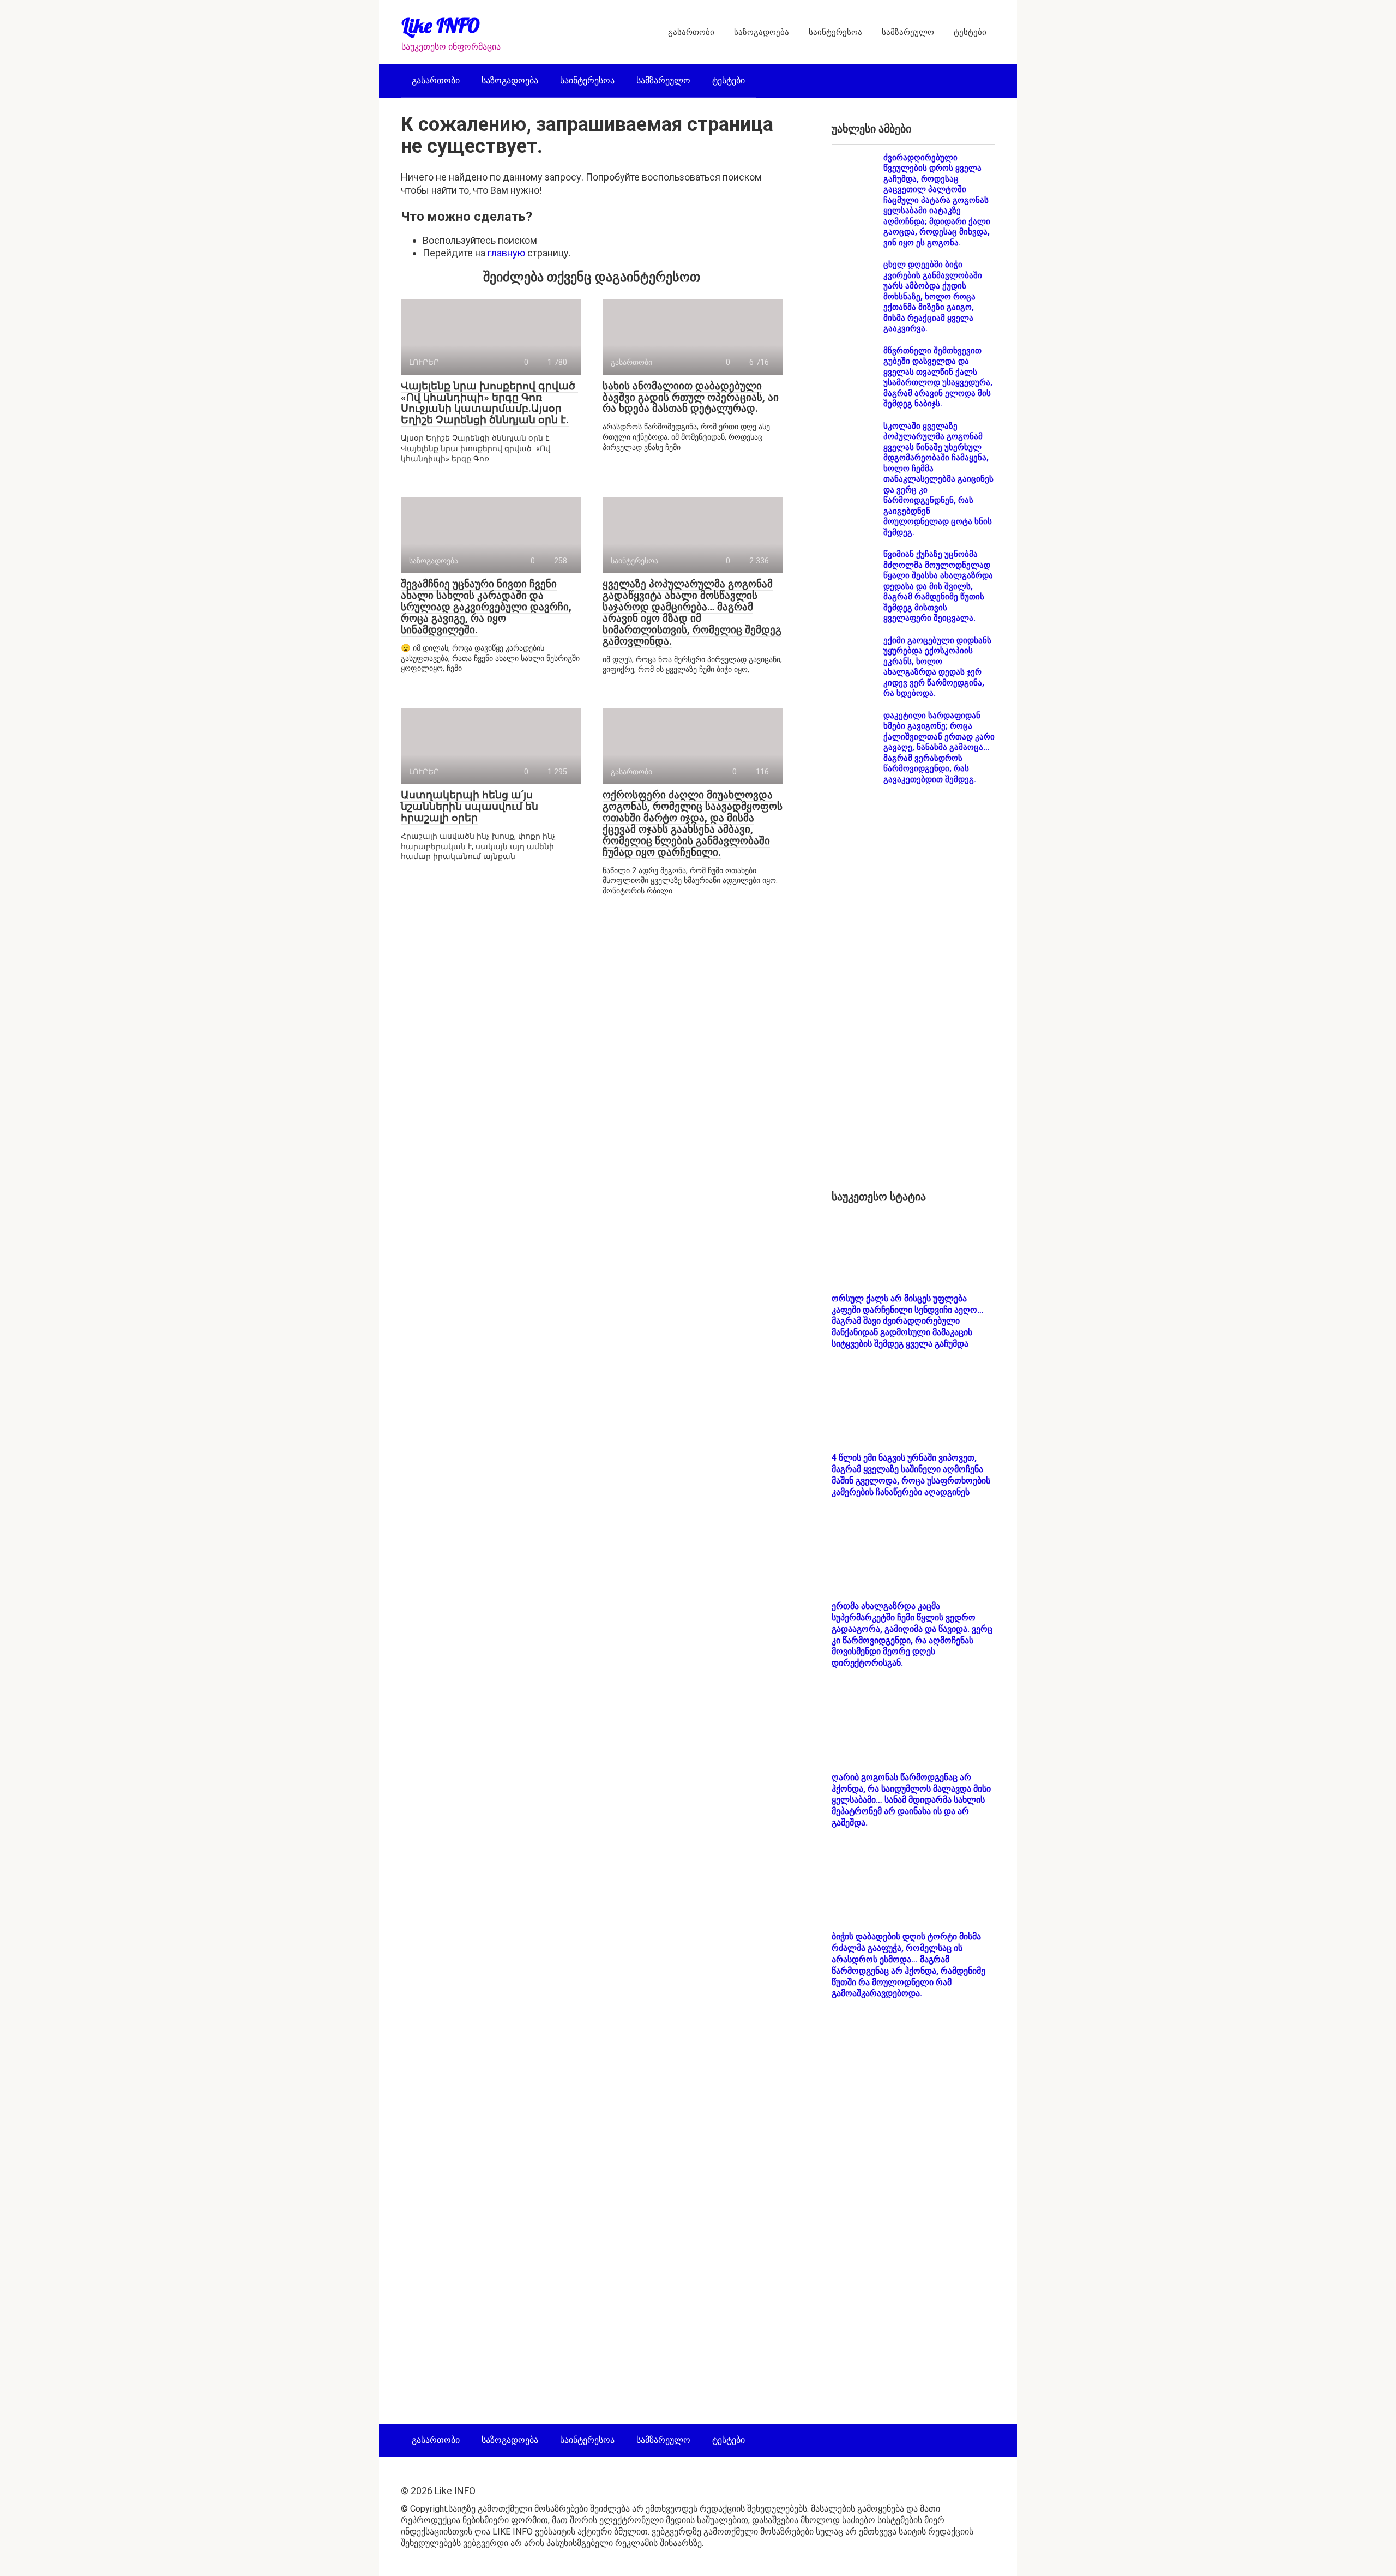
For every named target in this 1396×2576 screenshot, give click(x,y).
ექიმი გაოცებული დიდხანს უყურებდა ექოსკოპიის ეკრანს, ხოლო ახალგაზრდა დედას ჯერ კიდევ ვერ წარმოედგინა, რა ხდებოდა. (937, 667)
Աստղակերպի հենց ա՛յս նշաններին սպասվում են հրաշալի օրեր (470, 806)
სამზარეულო (908, 32)
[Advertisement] (913, 996)
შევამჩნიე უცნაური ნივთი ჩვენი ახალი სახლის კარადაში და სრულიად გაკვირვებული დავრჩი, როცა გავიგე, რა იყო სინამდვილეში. (486, 607)
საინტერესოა (835, 32)
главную (506, 253)
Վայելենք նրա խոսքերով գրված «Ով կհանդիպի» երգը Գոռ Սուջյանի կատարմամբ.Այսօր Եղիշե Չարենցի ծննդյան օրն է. (489, 403)
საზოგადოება (762, 32)
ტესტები (970, 32)
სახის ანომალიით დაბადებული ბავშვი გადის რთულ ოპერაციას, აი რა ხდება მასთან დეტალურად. (691, 397)
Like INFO (441, 25)
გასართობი (691, 32)
